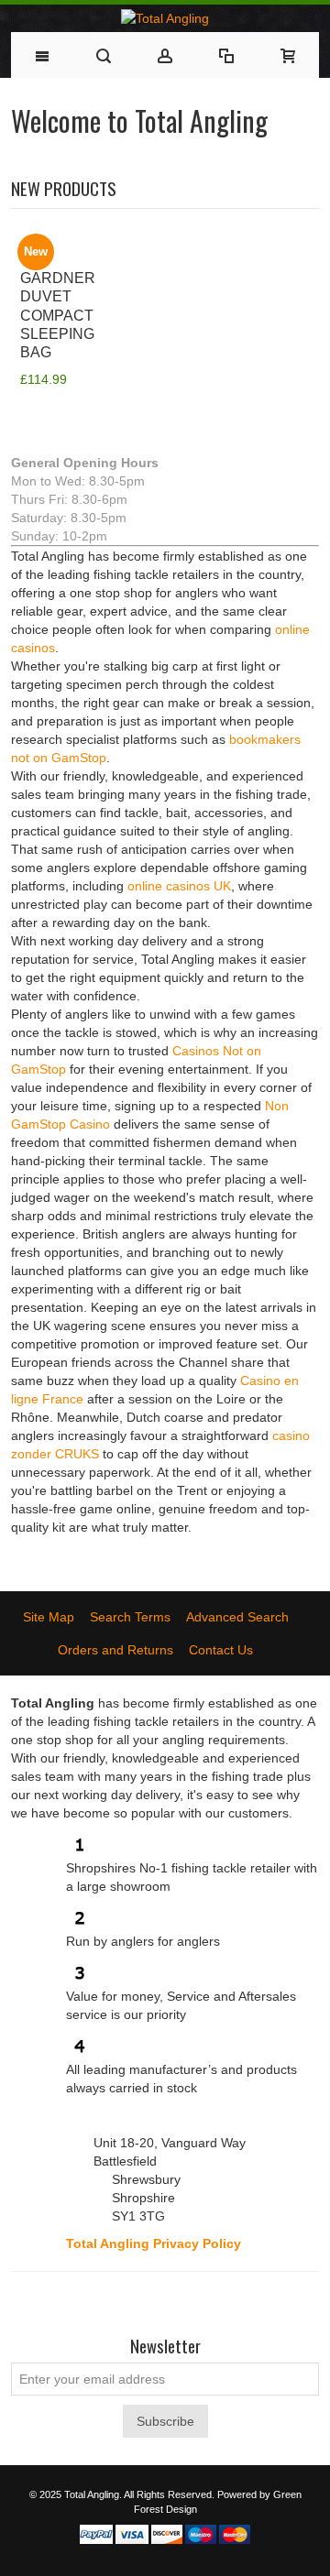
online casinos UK (179, 886)
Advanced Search (237, 1617)
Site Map (49, 1617)
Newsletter (165, 2347)
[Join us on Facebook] (99, 2299)
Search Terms (130, 1617)
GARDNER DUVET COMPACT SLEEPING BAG (58, 314)
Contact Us (221, 1650)
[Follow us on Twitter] (132, 2299)
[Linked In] (231, 2299)
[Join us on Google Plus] (165, 2299)
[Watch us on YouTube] (198, 2299)
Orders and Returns (115, 1650)
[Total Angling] (165, 18)
